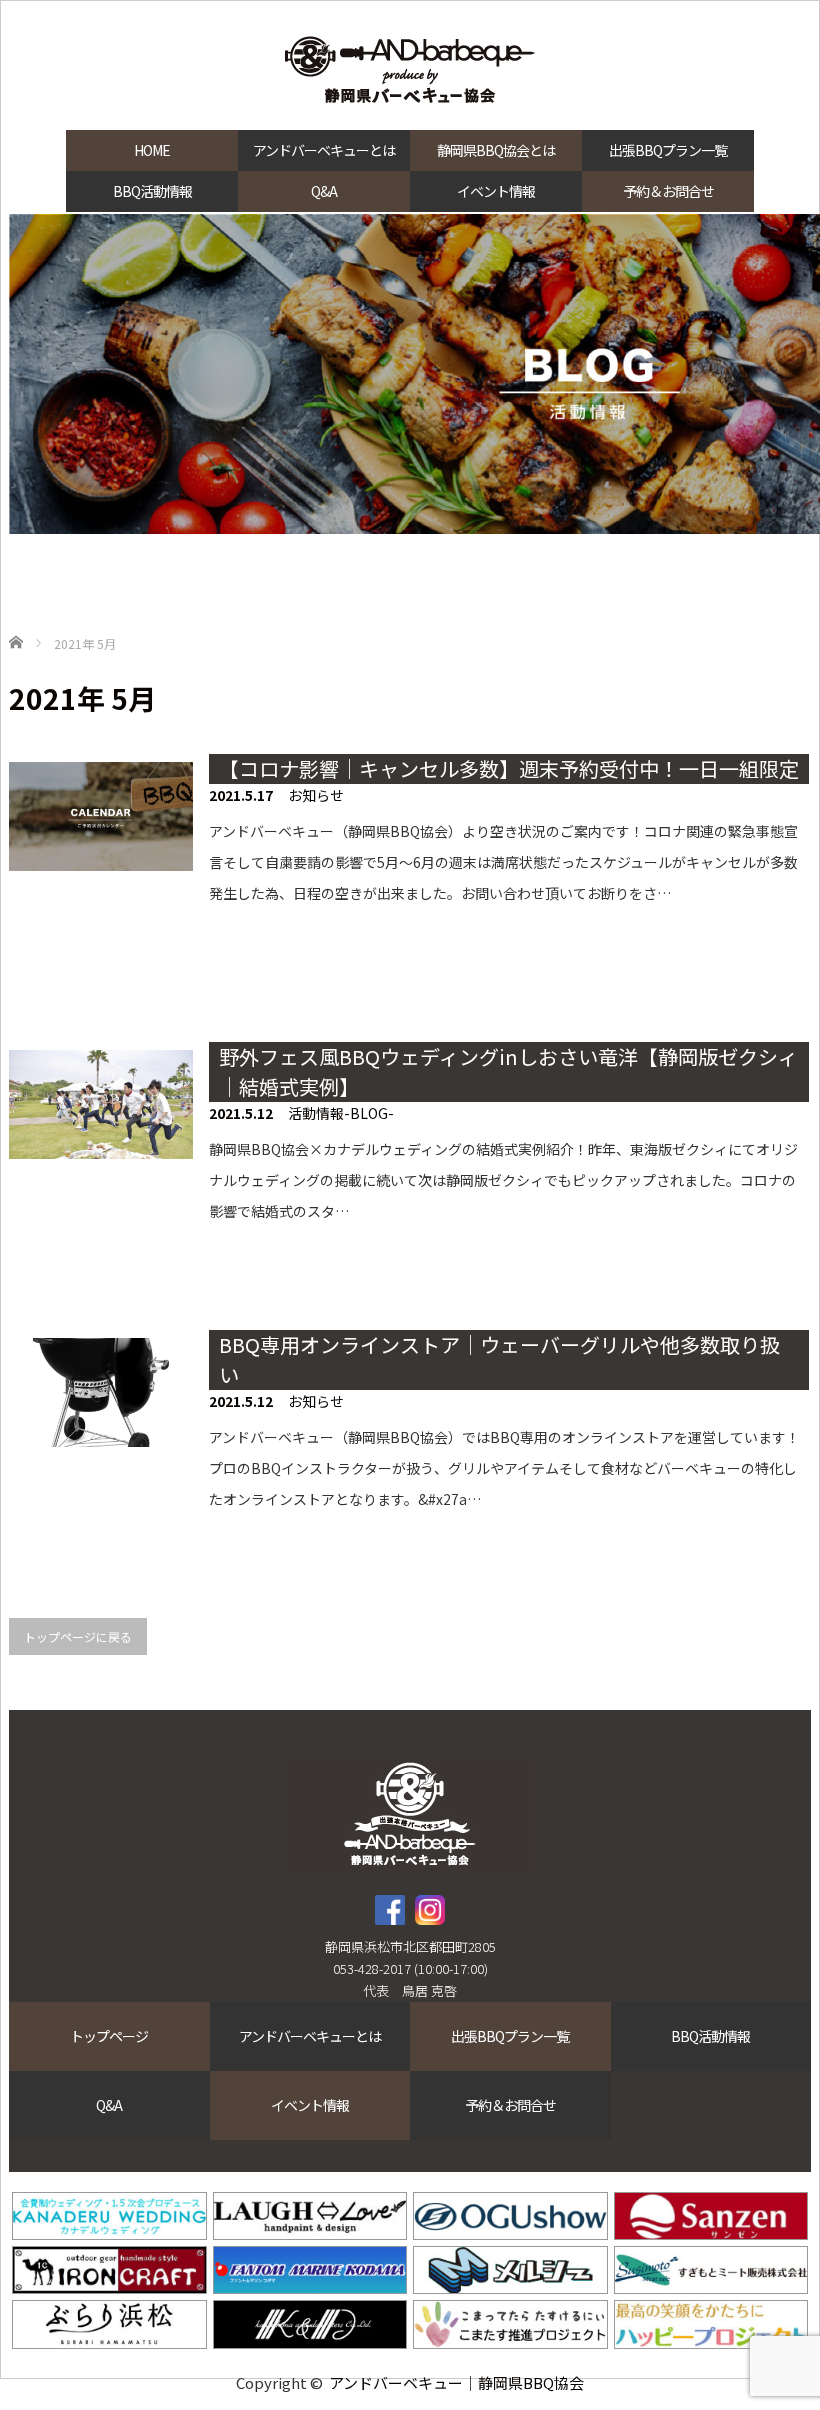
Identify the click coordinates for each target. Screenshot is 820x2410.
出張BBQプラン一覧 (668, 150)
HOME (152, 150)
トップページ (109, 2036)
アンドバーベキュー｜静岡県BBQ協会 (456, 2382)
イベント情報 (496, 191)
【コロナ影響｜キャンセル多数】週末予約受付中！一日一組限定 (509, 768)
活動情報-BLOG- (341, 1113)
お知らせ (316, 795)
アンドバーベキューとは (324, 150)
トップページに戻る (78, 1636)
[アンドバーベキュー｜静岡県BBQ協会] (410, 72)
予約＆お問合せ (668, 191)
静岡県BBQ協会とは (496, 150)
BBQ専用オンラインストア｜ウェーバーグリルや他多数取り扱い (499, 1359)
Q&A (324, 191)
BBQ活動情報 (152, 191)
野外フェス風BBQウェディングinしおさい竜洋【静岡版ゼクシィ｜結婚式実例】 (508, 1071)
